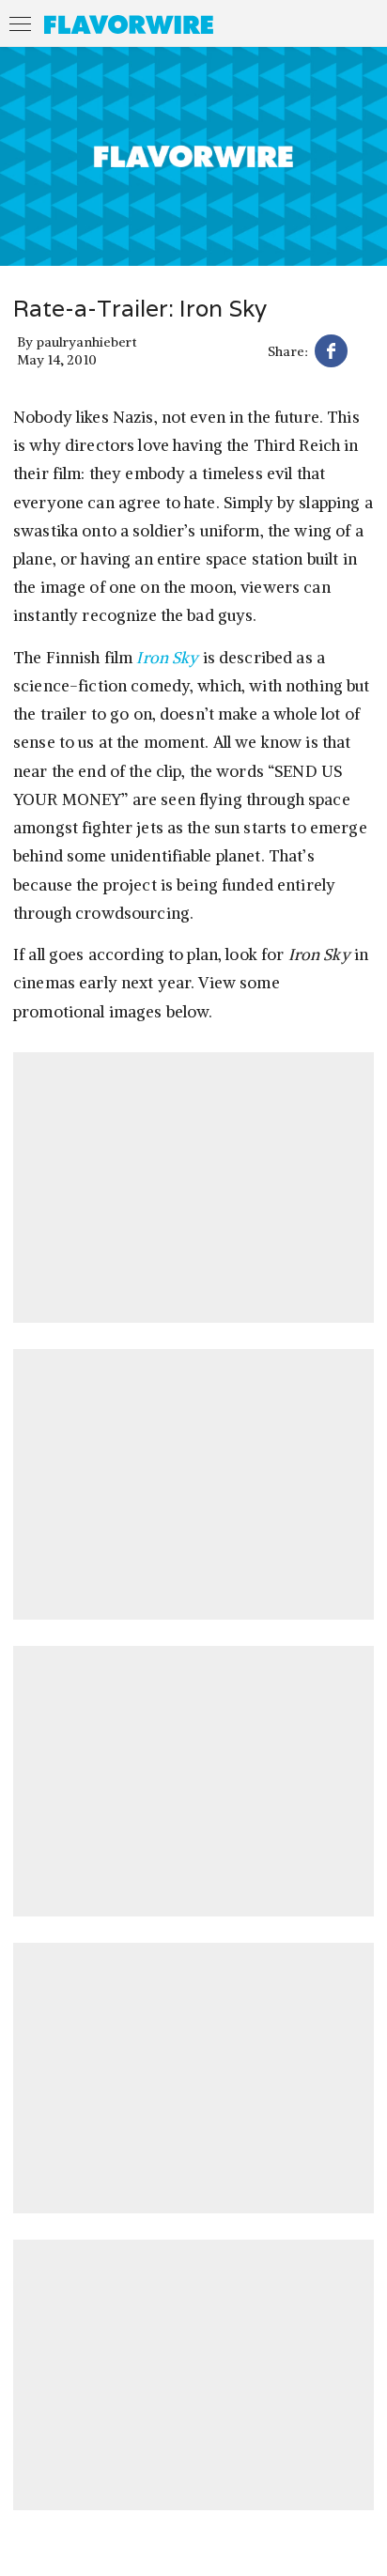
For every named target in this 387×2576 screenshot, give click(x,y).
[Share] (331, 354)
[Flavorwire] (129, 24)
